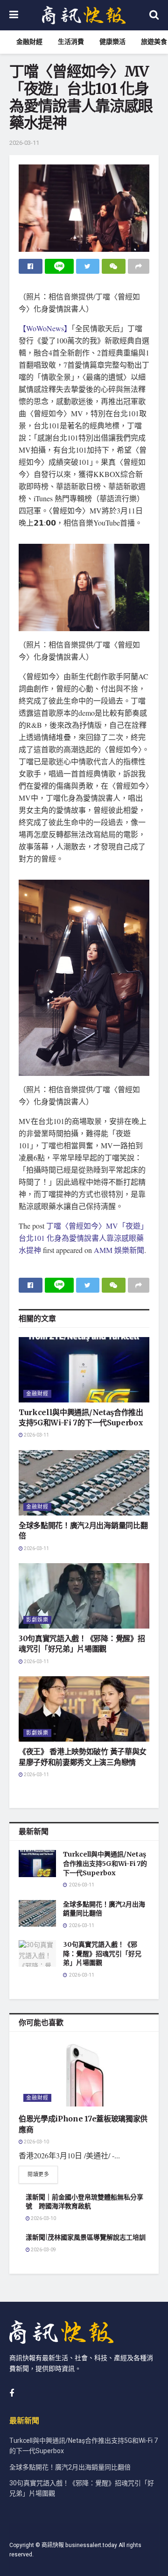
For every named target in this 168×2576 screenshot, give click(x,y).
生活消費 (71, 42)
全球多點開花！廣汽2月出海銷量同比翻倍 (70, 2467)
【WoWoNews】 (45, 328)
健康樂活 (112, 42)
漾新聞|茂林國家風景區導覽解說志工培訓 (86, 2237)
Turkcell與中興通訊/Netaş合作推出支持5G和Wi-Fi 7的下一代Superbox (105, 1863)
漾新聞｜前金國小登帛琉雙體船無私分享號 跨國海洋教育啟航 (84, 2202)
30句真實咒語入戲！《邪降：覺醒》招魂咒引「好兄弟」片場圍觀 (102, 1953)
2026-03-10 (36, 2142)
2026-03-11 (24, 143)
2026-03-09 (43, 2250)
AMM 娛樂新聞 (119, 1250)
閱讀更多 (38, 2174)
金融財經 (29, 42)
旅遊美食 (154, 42)
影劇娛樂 (37, 1620)
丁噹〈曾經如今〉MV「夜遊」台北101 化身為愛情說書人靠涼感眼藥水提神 (83, 1238)
